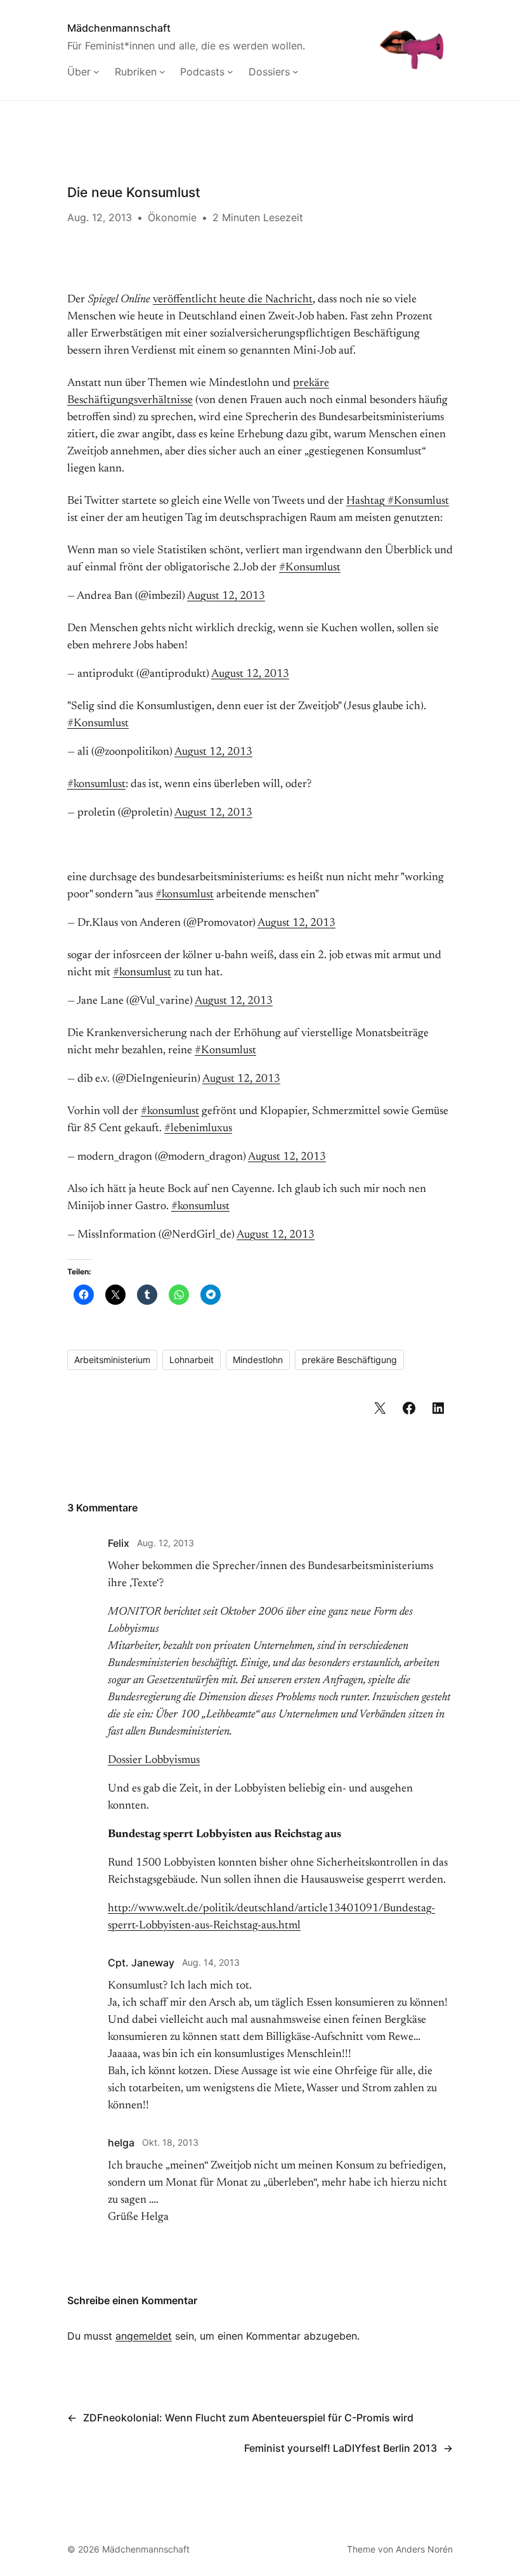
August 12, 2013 (226, 596)
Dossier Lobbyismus (154, 1760)
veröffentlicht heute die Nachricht (233, 300)
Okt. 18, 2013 (170, 2142)
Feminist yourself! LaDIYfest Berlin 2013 (341, 2448)
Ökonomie (172, 217)
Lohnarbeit (192, 1360)
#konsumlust (96, 785)
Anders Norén (424, 2549)
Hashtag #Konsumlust (398, 501)
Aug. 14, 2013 (211, 1962)
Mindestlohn (258, 1360)
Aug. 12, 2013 (166, 1543)
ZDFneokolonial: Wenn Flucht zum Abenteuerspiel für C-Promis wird (248, 2418)
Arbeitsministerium (112, 1360)
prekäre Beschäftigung (349, 1360)
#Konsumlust (310, 568)
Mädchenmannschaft (119, 28)
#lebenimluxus (198, 1129)
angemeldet (144, 2336)
